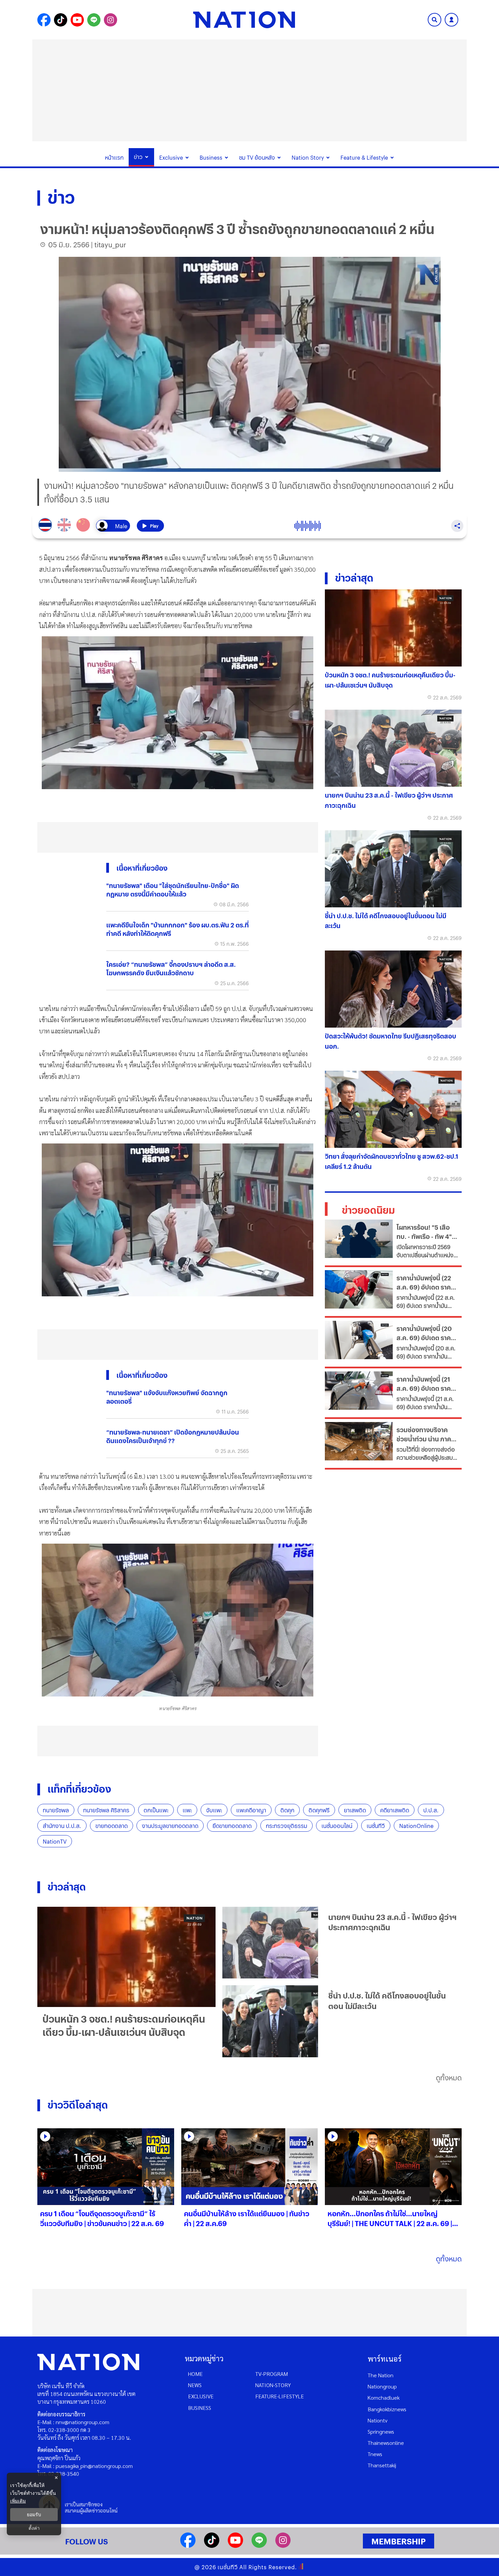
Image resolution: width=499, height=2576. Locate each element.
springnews (381, 2431)
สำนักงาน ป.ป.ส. (62, 1826)
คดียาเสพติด (395, 1810)
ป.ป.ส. (431, 1810)
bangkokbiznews (387, 2409)
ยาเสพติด (355, 1810)
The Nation (381, 2375)
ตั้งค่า (34, 2528)
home (195, 2374)
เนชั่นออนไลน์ (337, 1826)
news (195, 2385)
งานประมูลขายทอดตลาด (170, 1826)
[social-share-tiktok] (61, 20)
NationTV (55, 1841)
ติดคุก (287, 1810)
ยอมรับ (34, 2515)
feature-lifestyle (280, 2396)
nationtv (377, 2420)
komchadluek (384, 2397)
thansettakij (382, 2465)
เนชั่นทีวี (376, 1826)
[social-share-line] (94, 20)
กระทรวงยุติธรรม (287, 1826)
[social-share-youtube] (77, 20)
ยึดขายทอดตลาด (232, 1826)
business (200, 2408)
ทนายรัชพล (56, 1810)
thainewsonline (386, 2443)
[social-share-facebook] (44, 20)
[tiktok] (212, 2546)
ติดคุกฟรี (319, 1810)
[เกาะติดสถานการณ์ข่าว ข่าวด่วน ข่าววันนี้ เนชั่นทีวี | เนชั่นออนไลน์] (244, 20)
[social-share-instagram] (110, 20)
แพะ (187, 1810)
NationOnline (416, 1826)
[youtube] (235, 2546)
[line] (259, 2546)
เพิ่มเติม (18, 2501)
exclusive (201, 2396)
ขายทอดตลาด (112, 1826)
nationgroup (382, 2386)
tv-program (272, 2374)
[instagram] (283, 2546)
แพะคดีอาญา (251, 1810)
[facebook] (188, 2546)
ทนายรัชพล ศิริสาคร (106, 1810)
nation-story (273, 2385)
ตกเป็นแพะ (156, 1810)
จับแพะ (214, 1810)
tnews (375, 2454)
